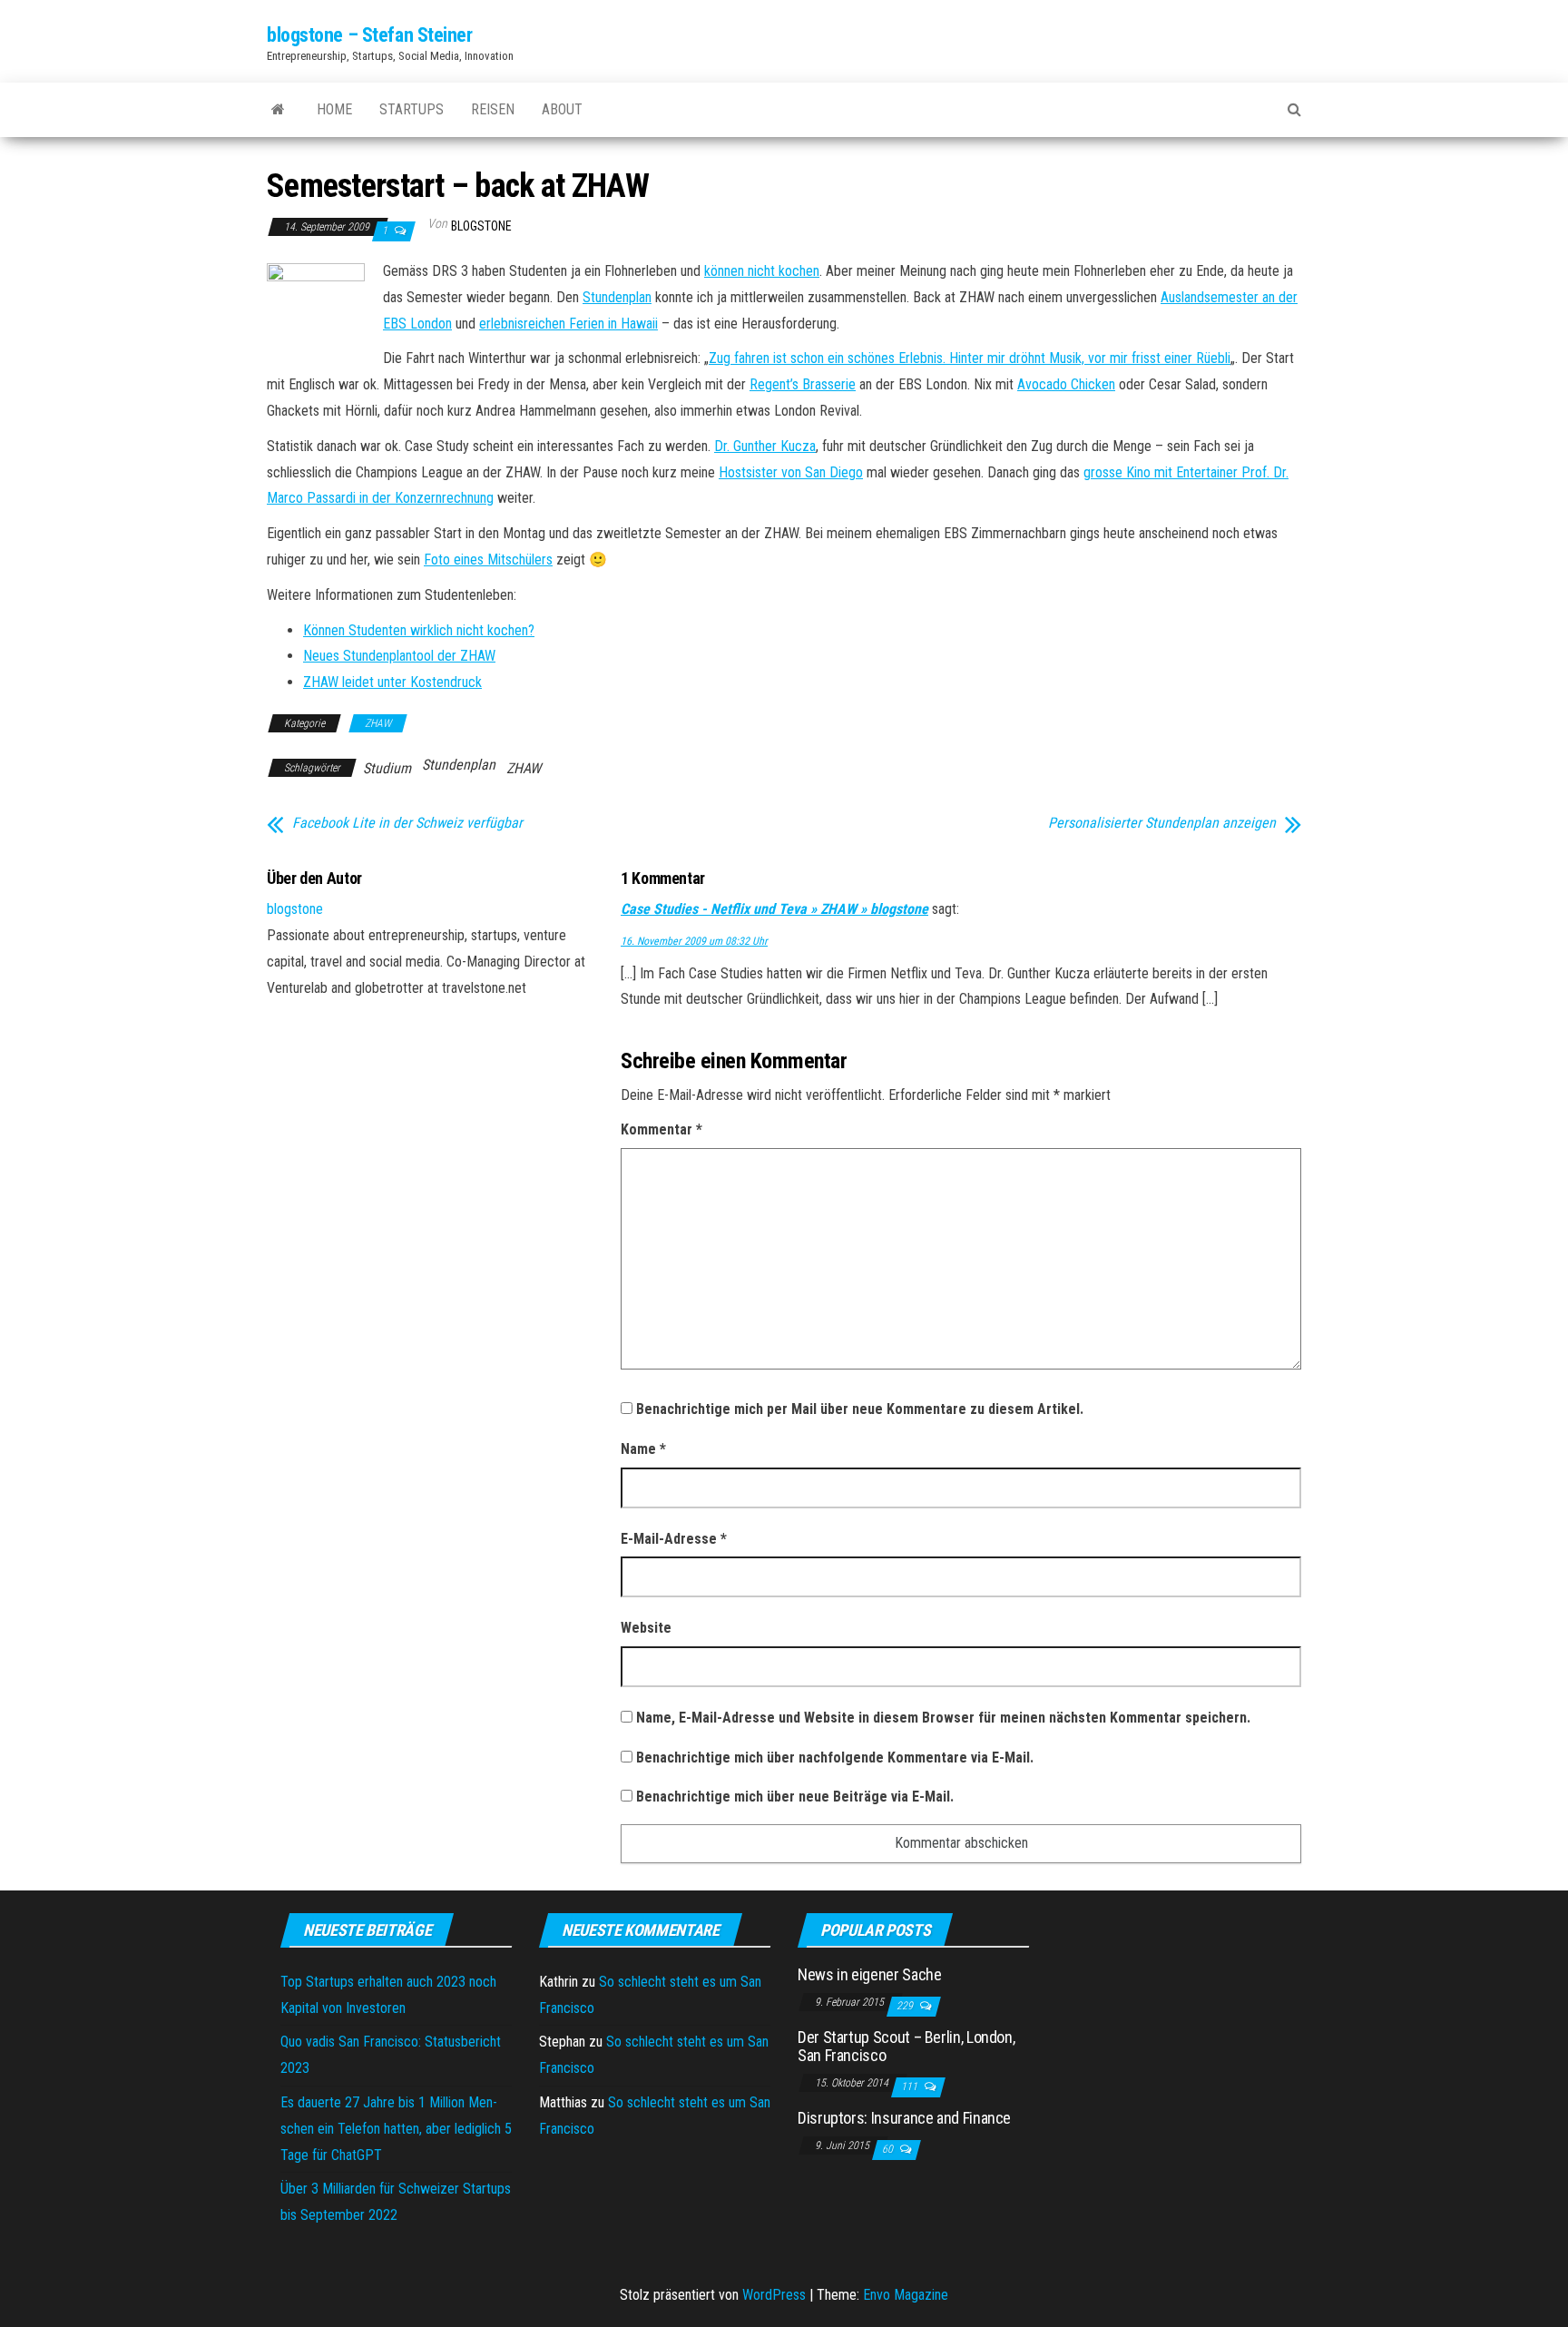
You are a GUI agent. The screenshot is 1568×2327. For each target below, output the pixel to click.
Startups (412, 109)
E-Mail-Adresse (674, 1539)
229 (906, 2006)
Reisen (493, 109)
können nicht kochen (762, 271)
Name (643, 1449)
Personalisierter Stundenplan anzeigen (1162, 823)
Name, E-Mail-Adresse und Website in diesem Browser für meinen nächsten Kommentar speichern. (943, 1718)
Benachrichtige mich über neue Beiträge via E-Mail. (795, 1797)
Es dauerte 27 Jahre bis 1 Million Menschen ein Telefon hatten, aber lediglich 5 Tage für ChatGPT (396, 2129)
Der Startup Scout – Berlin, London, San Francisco (906, 2046)
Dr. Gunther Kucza (765, 446)
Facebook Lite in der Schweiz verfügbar (407, 823)
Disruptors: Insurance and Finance (904, 2118)
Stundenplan (617, 297)
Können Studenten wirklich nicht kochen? (419, 630)
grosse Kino (1119, 472)
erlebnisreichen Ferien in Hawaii (568, 324)
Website (646, 1628)
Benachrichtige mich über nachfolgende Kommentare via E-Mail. (835, 1758)
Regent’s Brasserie (803, 384)
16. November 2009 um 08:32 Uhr (694, 941)
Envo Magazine (906, 2295)
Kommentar (661, 1129)
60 (889, 2149)
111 (911, 2086)
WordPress (774, 2295)
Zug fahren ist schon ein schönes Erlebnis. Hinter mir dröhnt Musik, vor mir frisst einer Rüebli (970, 358)
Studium (387, 768)
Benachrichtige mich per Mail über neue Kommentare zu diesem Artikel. (860, 1409)
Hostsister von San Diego (791, 472)
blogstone (481, 226)
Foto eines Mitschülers (488, 560)
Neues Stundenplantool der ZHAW (399, 656)
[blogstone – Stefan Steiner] (278, 110)
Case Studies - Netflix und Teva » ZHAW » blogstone (774, 909)
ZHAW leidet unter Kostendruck (392, 682)
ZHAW (378, 723)
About (562, 109)
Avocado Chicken (1066, 384)
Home (334, 109)
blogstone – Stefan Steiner (370, 35)
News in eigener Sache (869, 1974)
